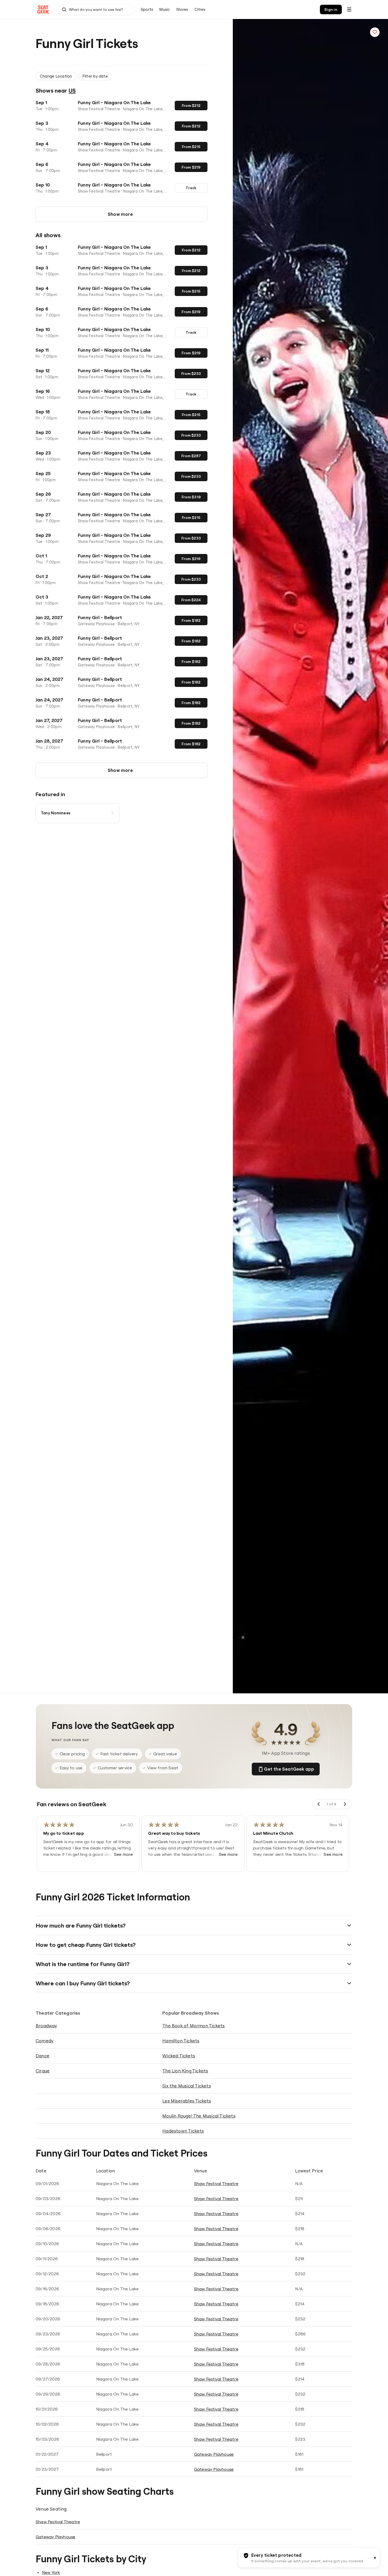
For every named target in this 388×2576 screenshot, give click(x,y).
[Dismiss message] (375, 2558)
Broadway (46, 2026)
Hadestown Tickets (183, 2131)
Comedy (44, 2041)
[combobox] (96, 9)
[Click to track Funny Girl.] (375, 32)
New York (51, 2572)
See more (124, 1854)
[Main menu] (349, 9)
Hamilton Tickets (181, 2041)
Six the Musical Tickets (187, 2086)
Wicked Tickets (179, 2056)
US (72, 90)
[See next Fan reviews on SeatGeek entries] (345, 1804)
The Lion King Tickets (185, 2071)
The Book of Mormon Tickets (193, 2026)
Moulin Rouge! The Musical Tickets (199, 2116)
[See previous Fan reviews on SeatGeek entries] (319, 1804)
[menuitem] (147, 9)
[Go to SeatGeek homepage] (43, 10)
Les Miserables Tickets (187, 2101)
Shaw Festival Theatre (216, 2183)
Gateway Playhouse (214, 2454)
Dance (42, 2056)
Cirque (43, 2071)
